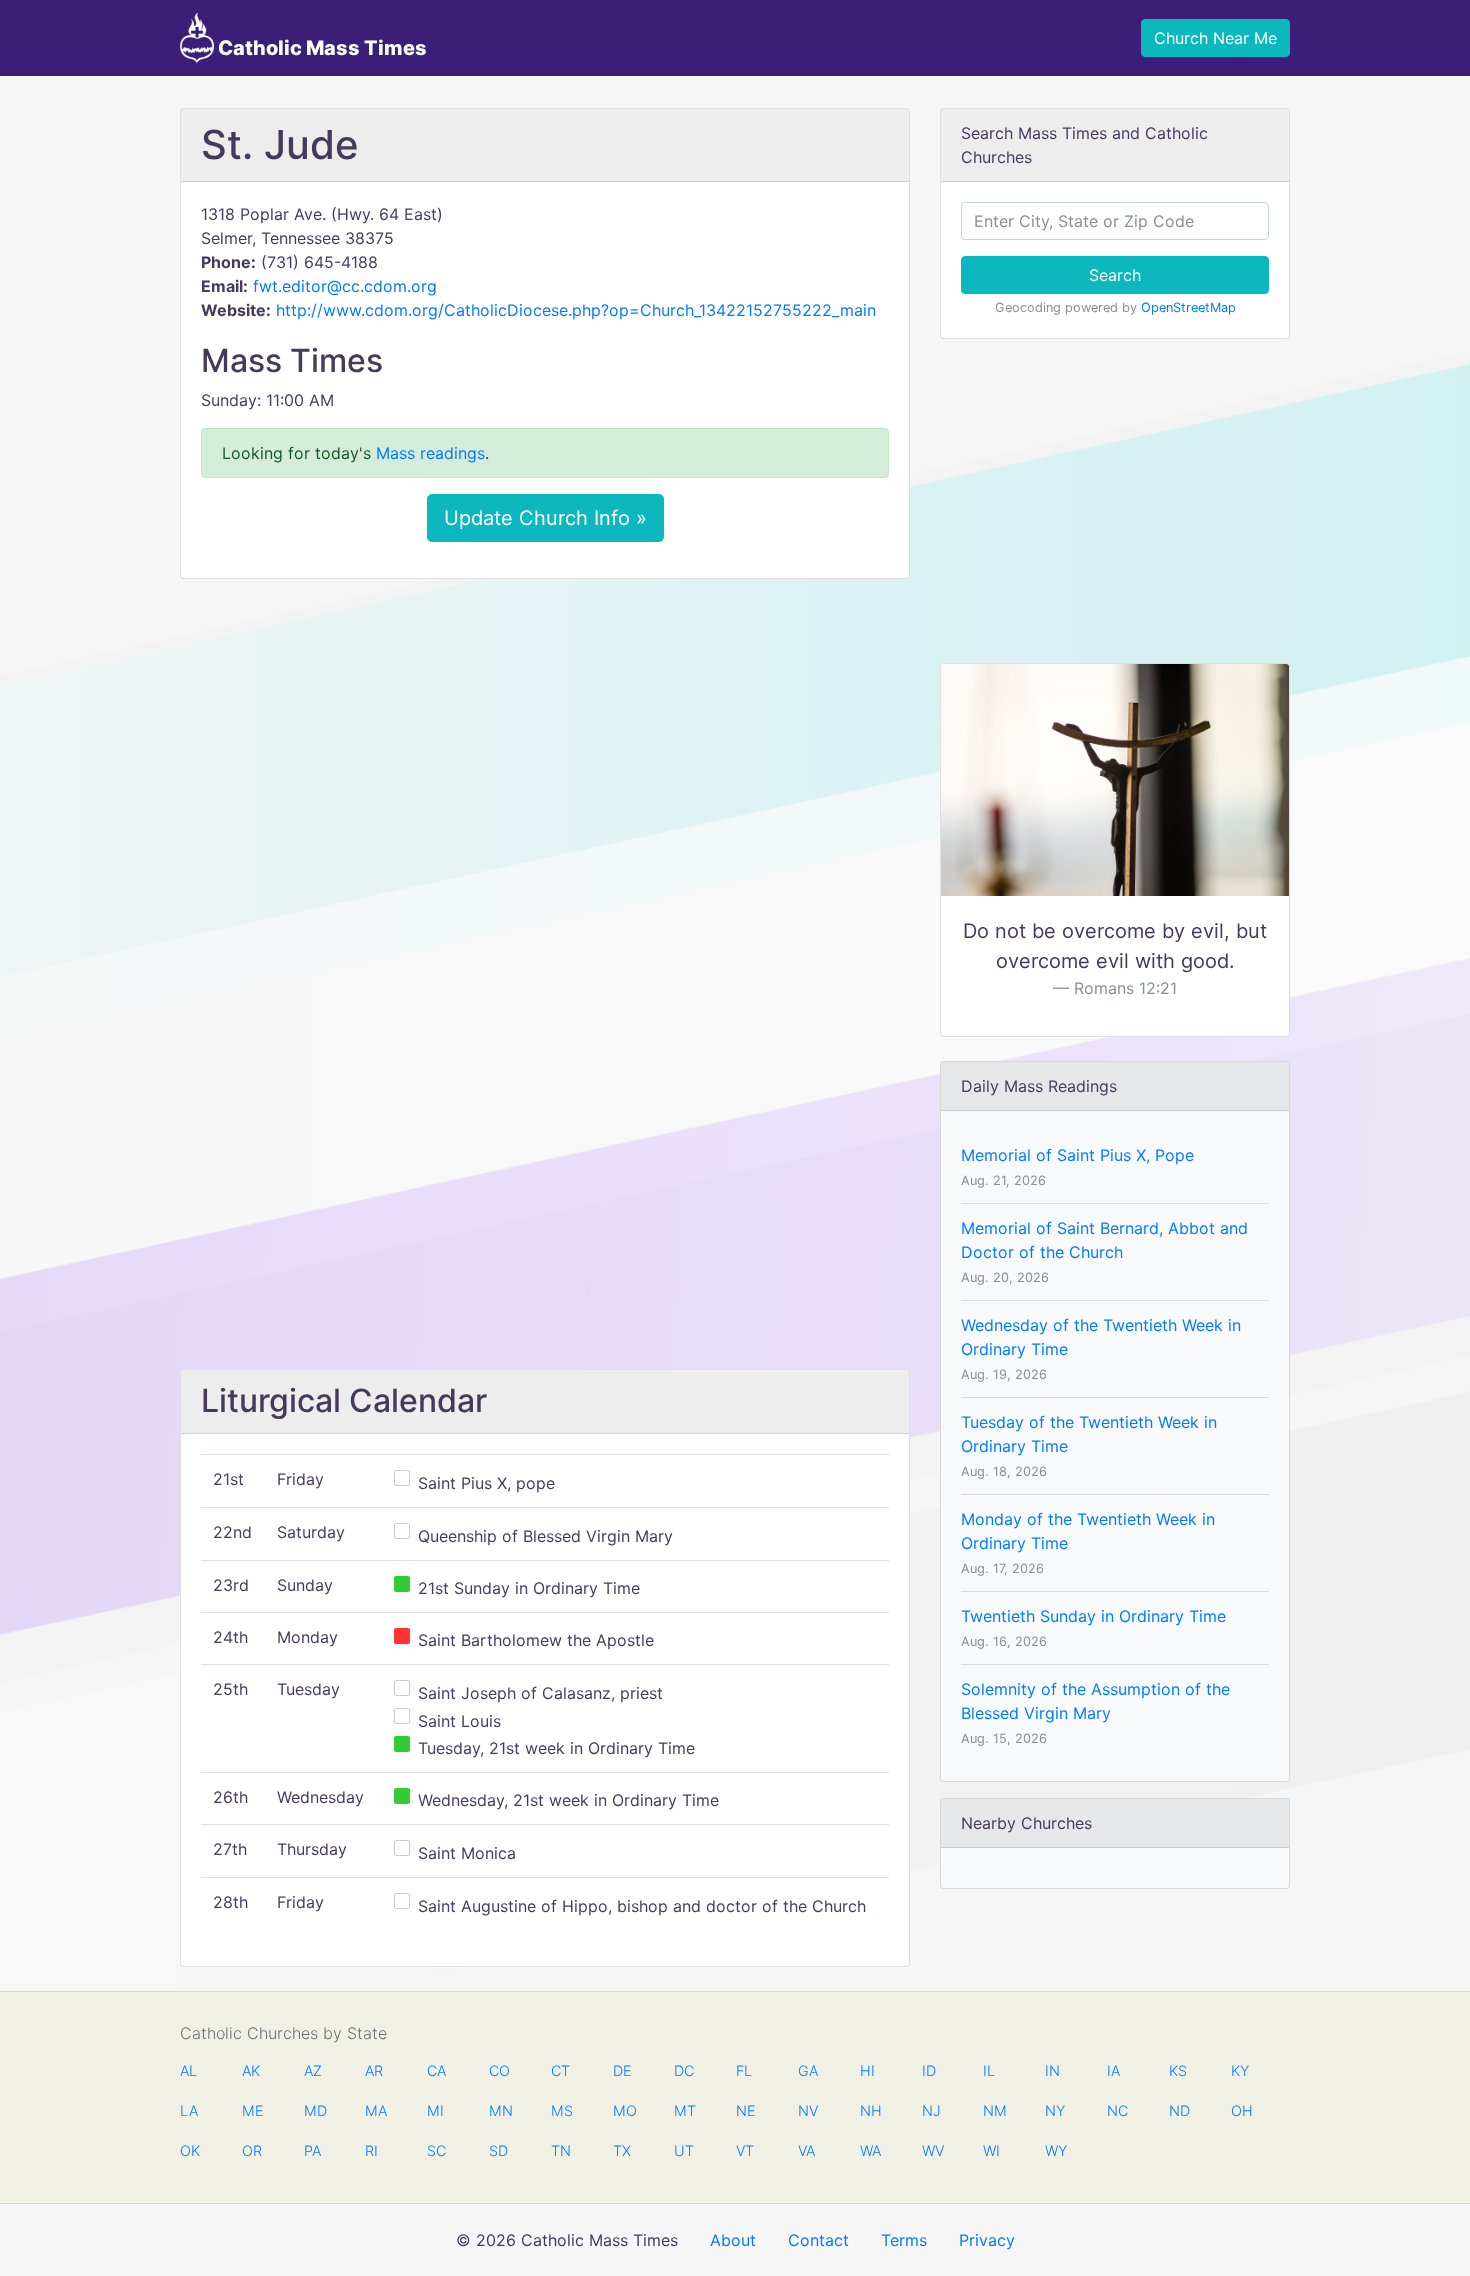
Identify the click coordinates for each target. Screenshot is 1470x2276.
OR (252, 2150)
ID (929, 2070)
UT (684, 2150)
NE (746, 2110)
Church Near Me (1215, 38)
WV (932, 2150)
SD (498, 2150)
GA (808, 2070)
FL (744, 2070)
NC (1117, 2110)
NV (808, 2110)
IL (989, 2070)
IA (1113, 2070)
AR (374, 2070)
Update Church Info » (545, 518)
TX (622, 2150)
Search (1115, 275)
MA (375, 2110)
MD (314, 2110)
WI (991, 2150)
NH (870, 2110)
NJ (931, 2110)
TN (561, 2150)
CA (436, 2070)
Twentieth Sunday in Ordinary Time (1093, 1616)
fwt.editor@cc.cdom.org (345, 286)
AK (251, 2070)
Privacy (987, 2240)
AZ (313, 2070)
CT (560, 2070)
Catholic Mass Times (320, 48)
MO (623, 2110)
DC (684, 2070)
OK (190, 2150)
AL (188, 2070)
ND (1179, 2110)
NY (1055, 2110)
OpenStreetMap (1188, 307)
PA (312, 2150)
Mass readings (430, 453)
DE (622, 2070)
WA (870, 2150)
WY (1055, 2150)
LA (189, 2110)
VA (806, 2150)
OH (1241, 2110)
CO (499, 2070)
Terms (904, 2240)
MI (435, 2110)
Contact (818, 2240)
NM (993, 2110)
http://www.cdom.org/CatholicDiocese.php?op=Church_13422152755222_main (576, 310)
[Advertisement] (545, 743)
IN (1052, 2070)
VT (745, 2150)
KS (1178, 2070)
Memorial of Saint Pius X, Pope (1077, 1155)
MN (499, 2110)
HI (867, 2070)
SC (436, 2150)
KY (1240, 2070)
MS (561, 2110)
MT (684, 2110)
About (733, 2240)
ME (252, 2110)
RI (371, 2150)
